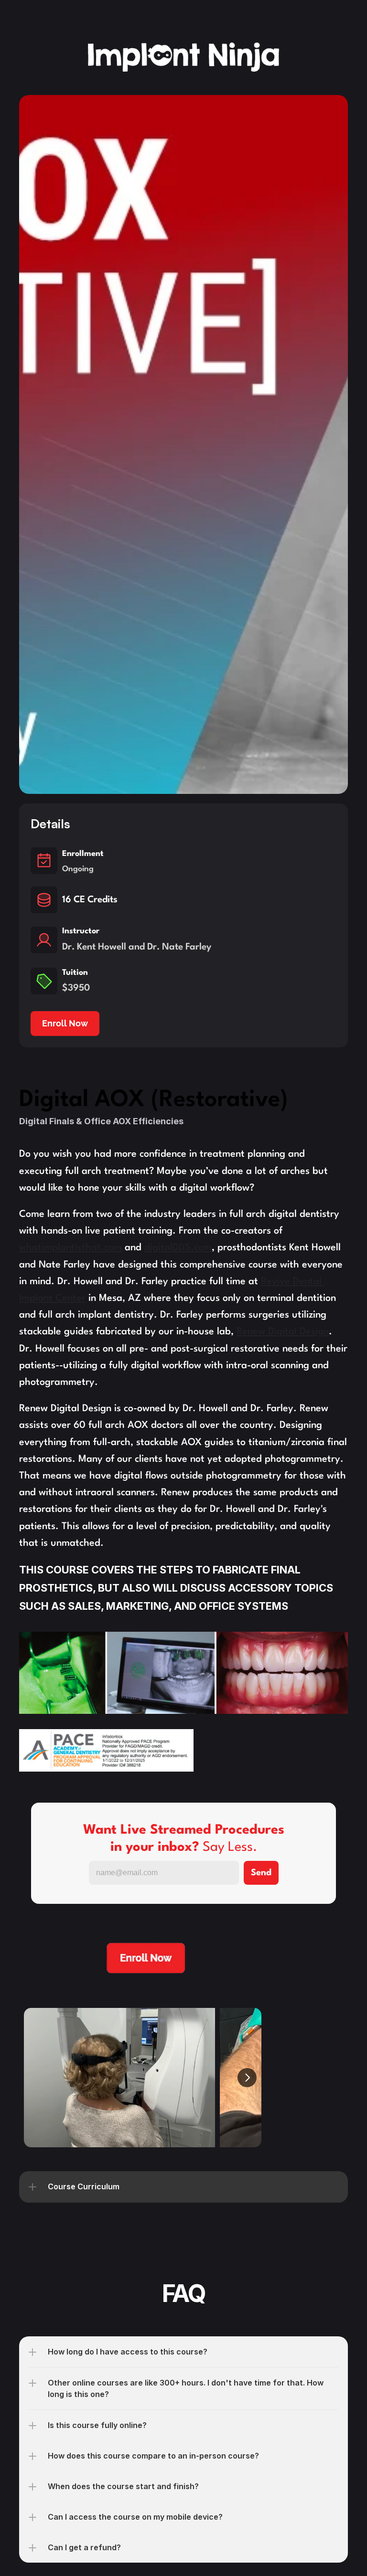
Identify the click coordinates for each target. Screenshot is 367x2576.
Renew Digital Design (283, 1332)
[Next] (247, 2078)
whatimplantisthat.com (70, 1248)
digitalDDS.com (178, 1248)
